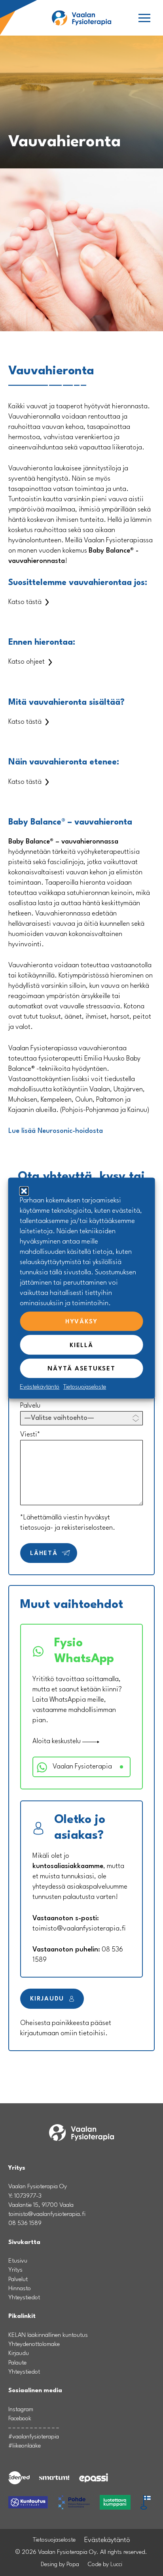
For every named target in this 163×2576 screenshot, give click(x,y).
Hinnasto (20, 2289)
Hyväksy (81, 1322)
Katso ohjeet (27, 662)
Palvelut (18, 2280)
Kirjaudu (48, 1999)
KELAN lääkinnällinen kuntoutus (48, 2335)
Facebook (20, 2419)
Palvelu (30, 1406)
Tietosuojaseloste (85, 1387)
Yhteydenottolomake (34, 2344)
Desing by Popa (60, 2565)
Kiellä (81, 1346)
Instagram (21, 2410)
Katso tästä (25, 602)
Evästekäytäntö (40, 1387)
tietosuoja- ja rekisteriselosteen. (68, 1528)
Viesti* (30, 1435)
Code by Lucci (105, 2565)
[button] (144, 19)
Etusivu (18, 2261)
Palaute (17, 2363)
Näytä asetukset (81, 1369)
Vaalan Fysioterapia (82, 1767)
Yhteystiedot (24, 2298)
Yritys (15, 2270)
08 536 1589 (25, 2223)
